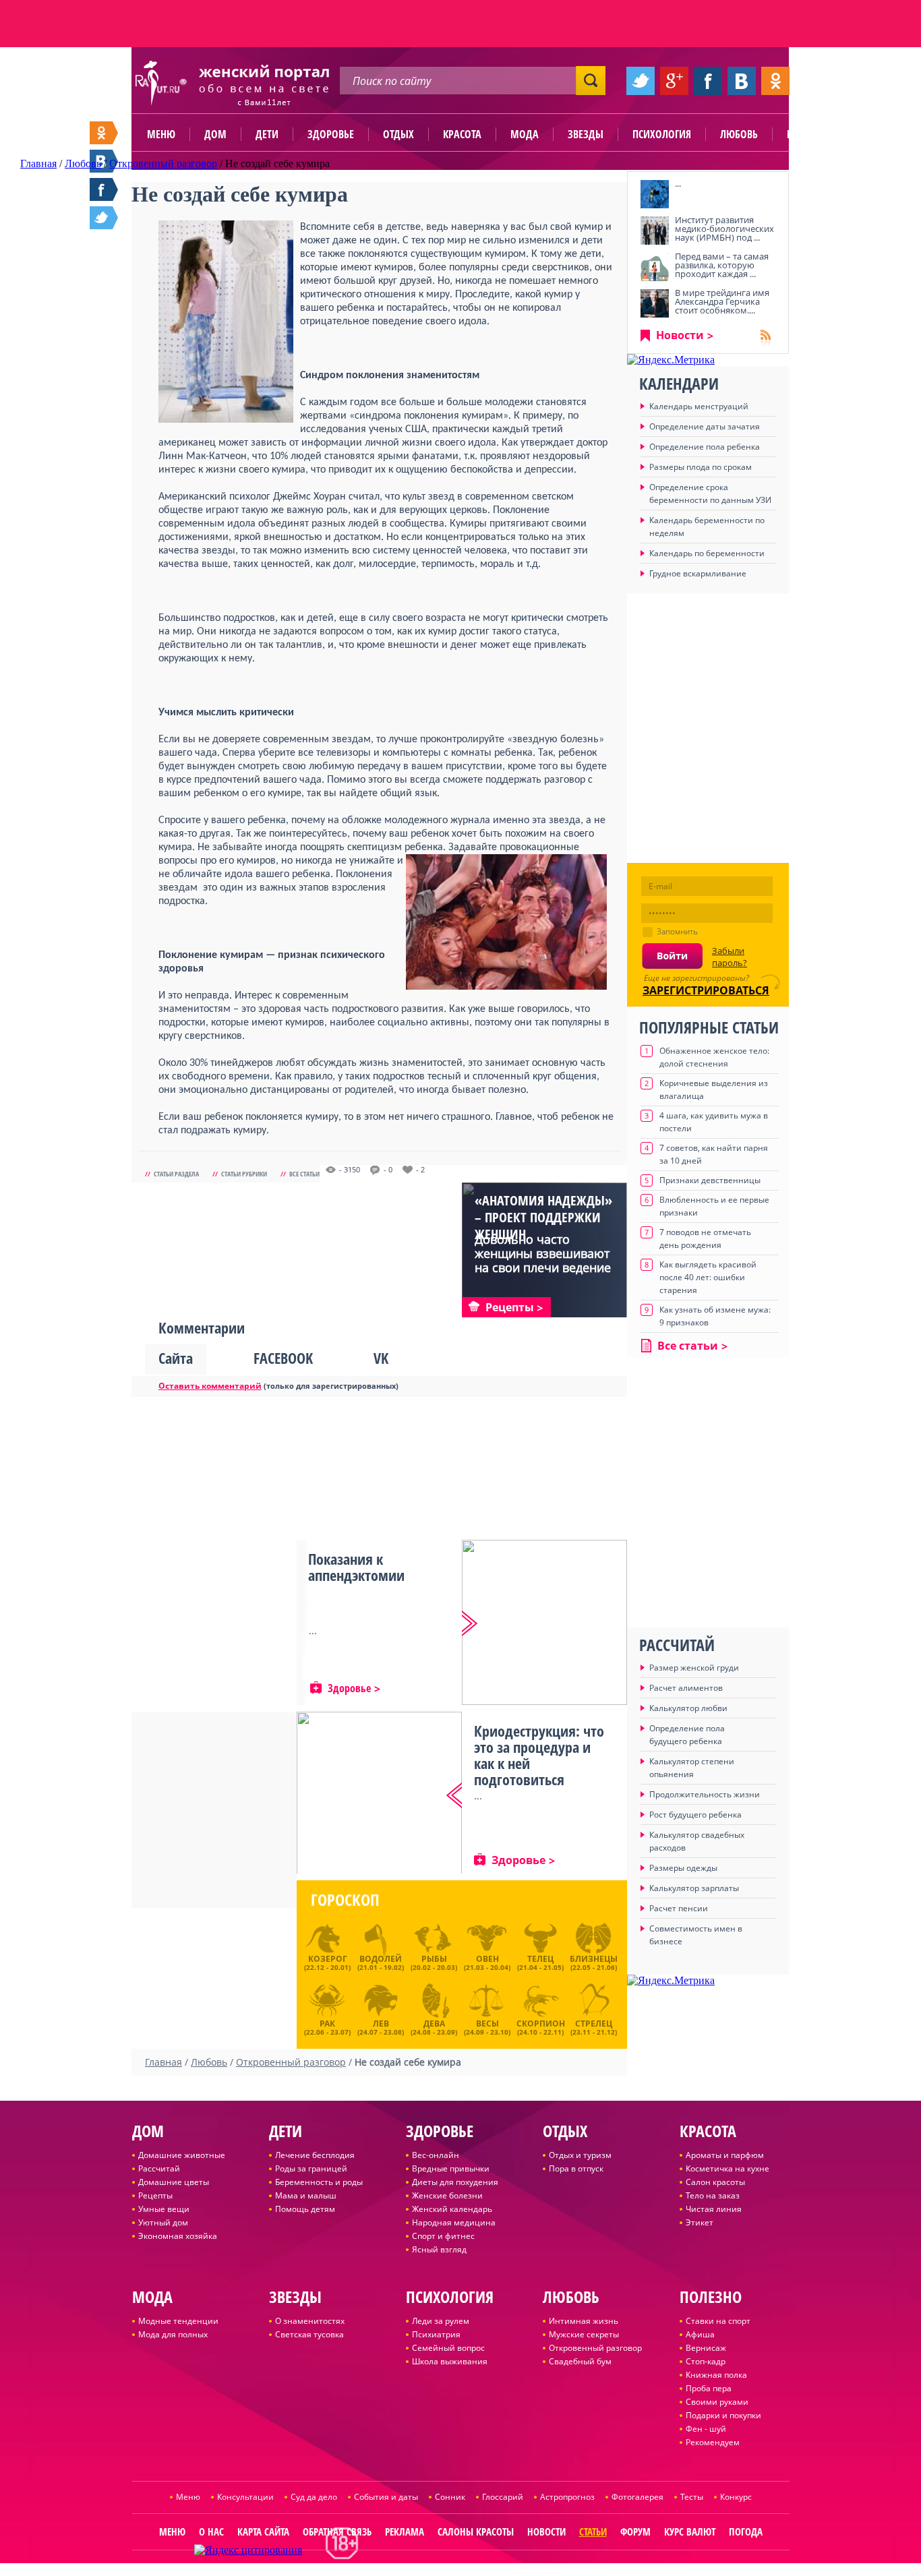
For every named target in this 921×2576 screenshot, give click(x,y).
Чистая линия (714, 2209)
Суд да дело (314, 2497)
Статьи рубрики (244, 1174)
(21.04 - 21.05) (540, 1963)
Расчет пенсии (679, 1908)
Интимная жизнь (584, 2321)
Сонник (450, 2497)
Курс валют (690, 2532)
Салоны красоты (476, 2532)
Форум (635, 2532)
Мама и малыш (306, 2195)
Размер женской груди (694, 1668)
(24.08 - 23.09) (434, 2026)
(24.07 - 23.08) (381, 2026)
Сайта (176, 1358)
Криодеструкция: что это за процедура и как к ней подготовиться (539, 1755)
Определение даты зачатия (705, 426)
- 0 (388, 1170)
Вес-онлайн (436, 2155)
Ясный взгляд (439, 2249)
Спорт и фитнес (443, 2236)
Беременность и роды (319, 2182)
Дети (267, 134)
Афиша (700, 2334)
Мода (525, 134)
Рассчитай (159, 2168)
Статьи (593, 2532)
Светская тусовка (309, 2334)
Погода (746, 2532)
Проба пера (709, 2388)
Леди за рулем (441, 2321)
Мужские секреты (584, 2334)
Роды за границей (311, 2168)
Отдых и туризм (580, 2155)
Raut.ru (416, 2570)
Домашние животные (182, 2155)
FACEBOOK (283, 1358)
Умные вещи (164, 2209)
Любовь (739, 134)
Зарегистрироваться (706, 990)
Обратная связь (337, 2532)
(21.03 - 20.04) (487, 1963)
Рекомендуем (713, 2442)
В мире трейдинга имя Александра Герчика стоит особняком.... (722, 301)
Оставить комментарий (210, 1386)
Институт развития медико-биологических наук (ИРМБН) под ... (724, 229)
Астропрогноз (567, 2497)
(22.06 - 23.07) (327, 2026)
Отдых (398, 134)
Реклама (405, 2532)
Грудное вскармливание (698, 573)
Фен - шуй (706, 2429)
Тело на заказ (713, 2195)
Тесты (692, 2497)
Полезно (808, 134)
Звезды (586, 134)
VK (381, 1358)
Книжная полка (716, 2375)
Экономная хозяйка (178, 2236)
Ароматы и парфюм (725, 2155)
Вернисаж (706, 2348)
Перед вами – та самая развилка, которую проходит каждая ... (722, 265)
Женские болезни (447, 2195)
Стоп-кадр (706, 2361)
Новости (680, 335)
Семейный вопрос (448, 2348)
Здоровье (331, 134)
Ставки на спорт (718, 2321)
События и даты (386, 2497)
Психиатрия (436, 2334)
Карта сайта (263, 2532)
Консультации (245, 2497)
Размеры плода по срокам (701, 467)
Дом (215, 134)
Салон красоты (715, 2182)
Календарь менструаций (699, 406)
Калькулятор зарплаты (694, 1888)
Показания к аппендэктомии (356, 1567)
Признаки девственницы (710, 1180)
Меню (161, 134)
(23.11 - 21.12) (594, 2026)
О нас (211, 2532)
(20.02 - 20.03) (434, 1963)
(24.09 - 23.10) (487, 2026)
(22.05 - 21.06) (594, 1963)
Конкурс (736, 2497)
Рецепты (155, 2195)
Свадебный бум (580, 2361)
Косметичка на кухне (727, 2168)
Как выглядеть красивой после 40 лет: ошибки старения (708, 1277)
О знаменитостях (310, 2321)
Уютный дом (163, 2222)
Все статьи (304, 1174)
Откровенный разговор (595, 2348)
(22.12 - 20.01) (327, 1963)
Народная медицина (454, 2222)
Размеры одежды (683, 1868)
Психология (662, 134)
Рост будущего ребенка (695, 1815)
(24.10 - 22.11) (541, 2026)
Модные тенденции (178, 2321)
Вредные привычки (451, 2168)
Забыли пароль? (730, 957)
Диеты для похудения (455, 2182)
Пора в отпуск (576, 2168)
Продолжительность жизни (705, 1794)
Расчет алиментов (686, 1688)
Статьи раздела (176, 1174)
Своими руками (717, 2402)
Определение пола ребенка (705, 447)
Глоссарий (503, 2497)
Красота (462, 134)
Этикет (700, 2222)
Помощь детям (305, 2209)
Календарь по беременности (707, 553)
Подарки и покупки (723, 2415)
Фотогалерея (637, 2497)
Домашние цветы (174, 2182)
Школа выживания (450, 2361)
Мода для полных (173, 2334)
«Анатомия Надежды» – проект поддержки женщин (543, 1217)
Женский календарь (452, 2209)
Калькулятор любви (688, 1708)
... (678, 183)
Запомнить (677, 931)
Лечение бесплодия (315, 2155)
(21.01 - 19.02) (381, 1963)
